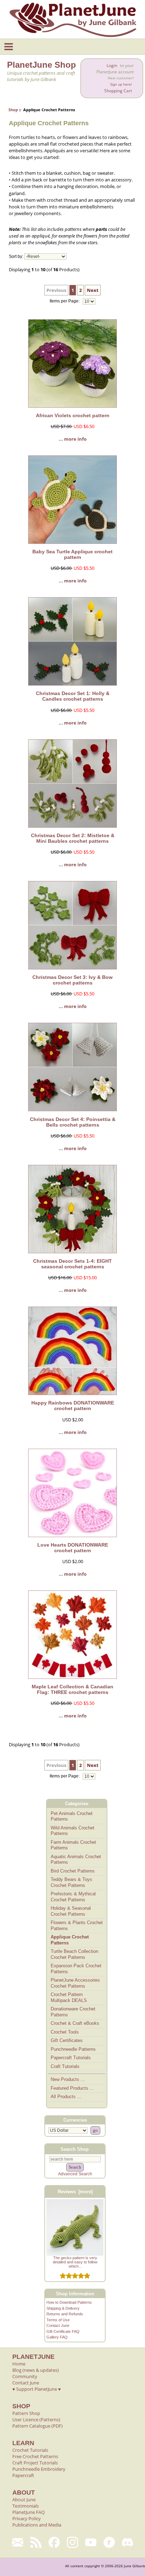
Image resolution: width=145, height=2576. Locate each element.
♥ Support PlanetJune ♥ (37, 2389)
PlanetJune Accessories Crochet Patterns (75, 1983)
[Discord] (127, 2542)
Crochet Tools (65, 2032)
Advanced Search (75, 2174)
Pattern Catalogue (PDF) (37, 2426)
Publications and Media (37, 2525)
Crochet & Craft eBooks (75, 2023)
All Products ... (66, 2097)
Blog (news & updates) (36, 2370)
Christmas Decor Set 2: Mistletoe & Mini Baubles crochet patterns (73, 838)
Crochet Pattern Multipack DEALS (69, 1997)
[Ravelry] (109, 2542)
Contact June (58, 2325)
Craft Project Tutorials (35, 2463)
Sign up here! (121, 84)
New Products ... (68, 2079)
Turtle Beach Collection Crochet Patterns (74, 1954)
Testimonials (26, 2506)
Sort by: (16, 256)
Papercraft (23, 2475)
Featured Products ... (72, 2088)
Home (19, 2364)
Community (25, 2376)
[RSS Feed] (36, 2542)
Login (112, 65)
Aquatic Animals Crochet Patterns (76, 1860)
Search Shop (75, 2149)
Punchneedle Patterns (73, 2049)
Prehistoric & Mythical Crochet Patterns (73, 1897)
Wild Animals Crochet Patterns (72, 1831)
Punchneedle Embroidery (39, 2469)
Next (93, 290)
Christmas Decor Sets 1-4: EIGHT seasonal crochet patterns (72, 1264)
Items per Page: (65, 301)
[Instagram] (72, 2542)
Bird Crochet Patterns (73, 1871)
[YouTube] (91, 2542)
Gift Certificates (67, 2040)
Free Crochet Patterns (35, 2456)
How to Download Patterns (69, 2302)
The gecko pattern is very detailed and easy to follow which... (75, 2262)
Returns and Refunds (65, 2314)
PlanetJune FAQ (29, 2512)
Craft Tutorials (65, 2066)
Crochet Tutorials (30, 2450)
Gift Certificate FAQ (63, 2331)
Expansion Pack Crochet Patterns (76, 1969)
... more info (73, 439)
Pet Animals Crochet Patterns (72, 1816)
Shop (13, 110)
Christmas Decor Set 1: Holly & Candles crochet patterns (73, 696)
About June (24, 2500)
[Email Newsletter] (18, 2542)
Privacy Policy (27, 2518)
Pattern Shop (26, 2413)
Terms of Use (58, 2320)
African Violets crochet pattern (73, 415)
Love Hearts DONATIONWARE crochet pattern (73, 1548)
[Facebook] (54, 2542)
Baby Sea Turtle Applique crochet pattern (72, 554)
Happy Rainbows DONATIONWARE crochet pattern (73, 1406)
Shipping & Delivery (63, 2308)
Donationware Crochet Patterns (73, 2012)
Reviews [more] (75, 2192)
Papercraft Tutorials (71, 2058)
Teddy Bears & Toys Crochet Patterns (71, 1882)
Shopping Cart (118, 91)
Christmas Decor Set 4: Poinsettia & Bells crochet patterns (73, 1122)
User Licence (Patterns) (36, 2420)
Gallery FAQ (57, 2337)
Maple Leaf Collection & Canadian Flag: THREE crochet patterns (72, 1689)
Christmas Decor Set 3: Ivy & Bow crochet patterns (72, 980)
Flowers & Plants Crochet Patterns (77, 1926)
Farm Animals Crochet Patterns (73, 1845)
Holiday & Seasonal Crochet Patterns (71, 1911)
